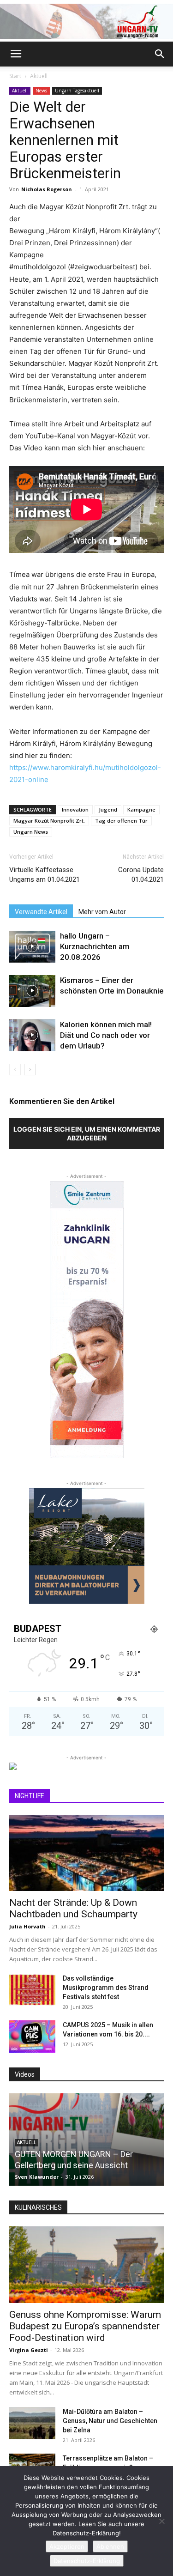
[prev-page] (15, 1070)
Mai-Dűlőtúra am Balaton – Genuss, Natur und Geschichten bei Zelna (110, 2421)
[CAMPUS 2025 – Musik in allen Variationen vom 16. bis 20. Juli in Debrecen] (32, 2037)
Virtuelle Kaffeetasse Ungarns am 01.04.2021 (45, 875)
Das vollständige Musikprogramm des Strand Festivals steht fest (106, 1988)
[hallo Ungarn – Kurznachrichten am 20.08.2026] (32, 947)
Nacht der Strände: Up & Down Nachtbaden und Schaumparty (73, 1908)
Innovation (75, 809)
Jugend (108, 809)
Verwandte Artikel (41, 912)
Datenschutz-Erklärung (87, 2561)
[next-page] (30, 1070)
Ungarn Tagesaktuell (77, 91)
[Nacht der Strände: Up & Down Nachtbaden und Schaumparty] (86, 1853)
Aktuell (39, 76)
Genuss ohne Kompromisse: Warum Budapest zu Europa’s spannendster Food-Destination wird (85, 2326)
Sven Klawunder (37, 2177)
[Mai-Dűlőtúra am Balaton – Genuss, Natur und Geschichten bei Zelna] (32, 2423)
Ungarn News (31, 832)
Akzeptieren (67, 2546)
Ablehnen (110, 2546)
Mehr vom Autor (102, 912)
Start (15, 76)
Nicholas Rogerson (47, 189)
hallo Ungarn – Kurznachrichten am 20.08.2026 (95, 946)
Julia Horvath (27, 1926)
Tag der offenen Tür (121, 821)
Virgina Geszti (29, 2350)
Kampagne (141, 809)
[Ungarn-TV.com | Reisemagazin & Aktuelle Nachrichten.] (86, 21)
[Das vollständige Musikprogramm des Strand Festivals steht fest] (32, 1990)
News (41, 91)
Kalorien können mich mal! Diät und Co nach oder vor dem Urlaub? (106, 1035)
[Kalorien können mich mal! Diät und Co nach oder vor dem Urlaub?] (32, 1035)
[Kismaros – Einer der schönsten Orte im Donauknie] (32, 991)
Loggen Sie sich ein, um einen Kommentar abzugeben (87, 1133)
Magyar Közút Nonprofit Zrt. (49, 821)
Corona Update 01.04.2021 (141, 875)
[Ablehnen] (161, 2521)
